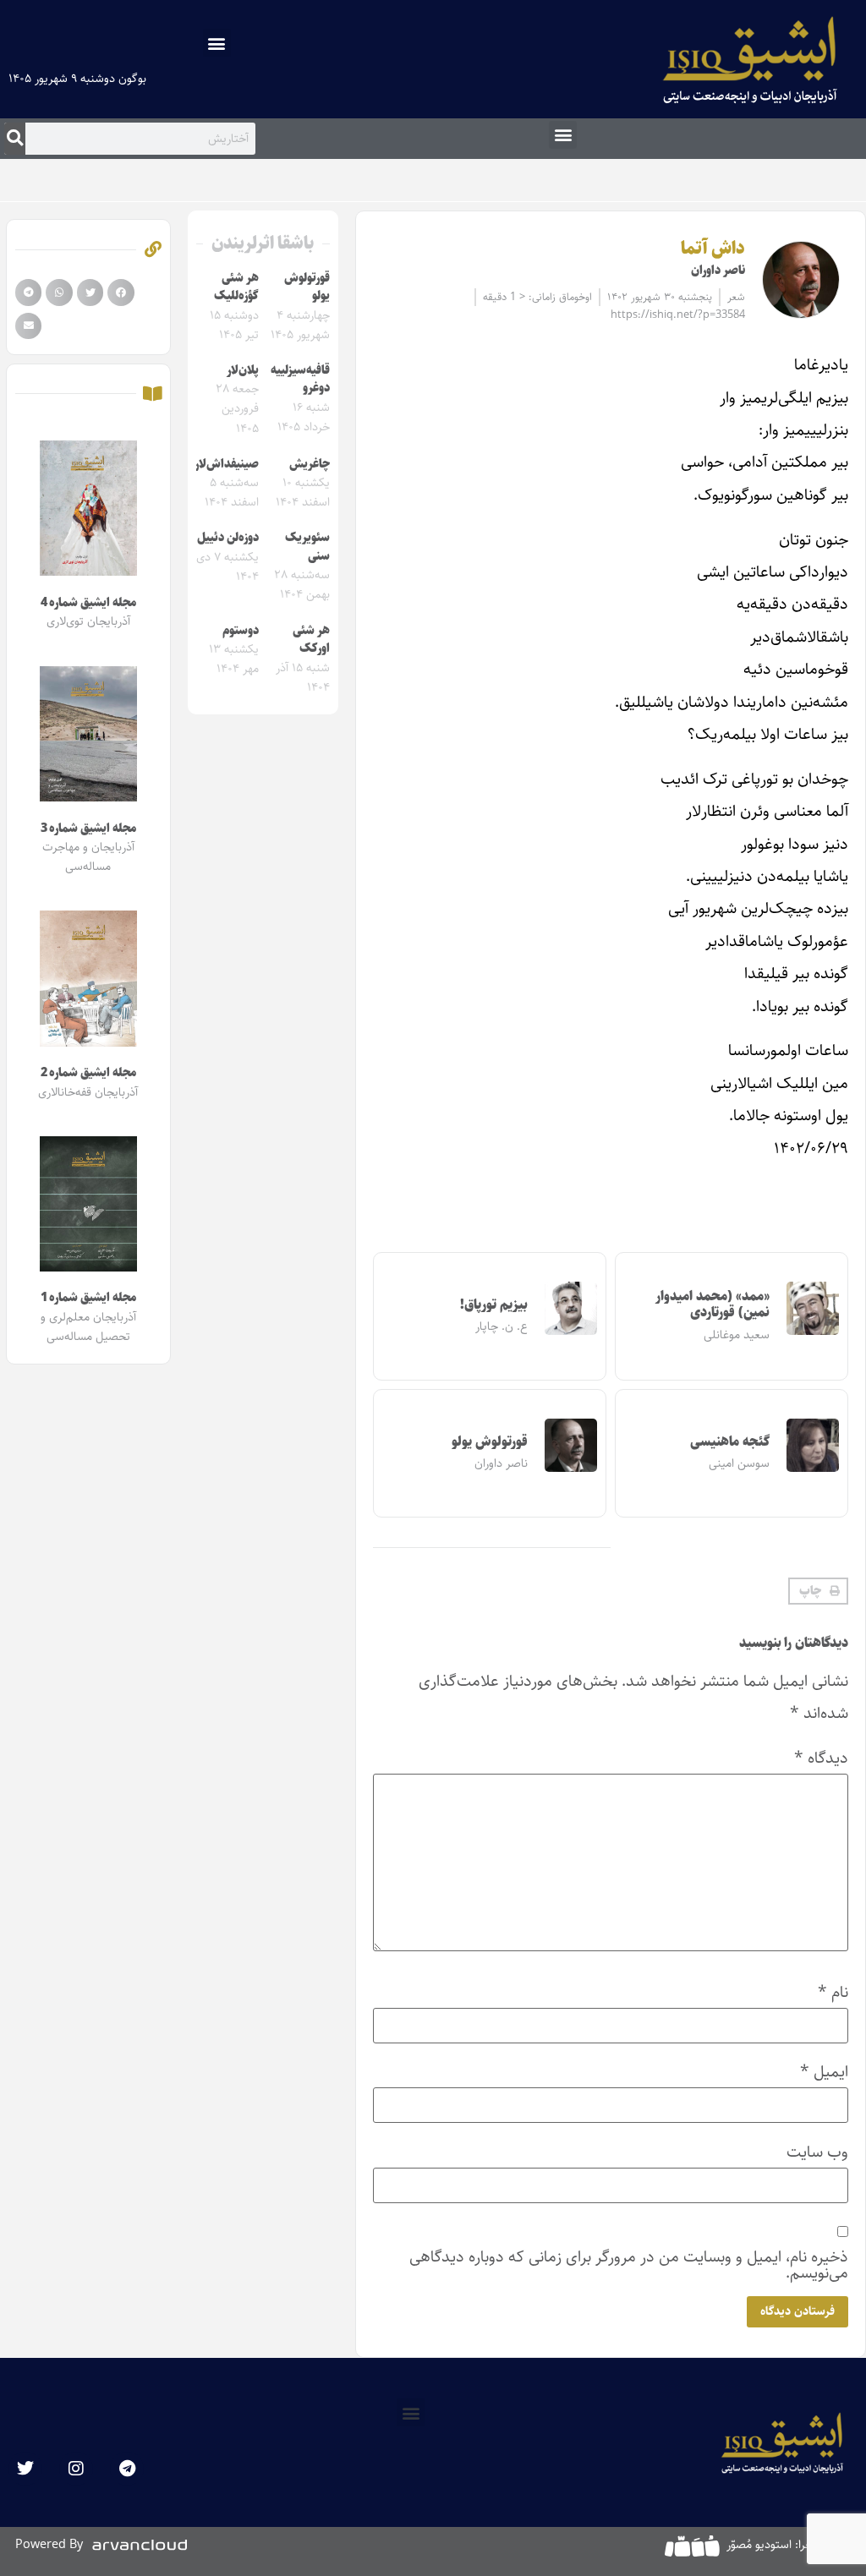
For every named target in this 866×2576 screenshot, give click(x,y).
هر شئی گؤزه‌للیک (236, 287)
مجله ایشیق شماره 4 (88, 603)
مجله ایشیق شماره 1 (88, 1298)
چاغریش (310, 464)
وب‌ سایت (817, 2152)
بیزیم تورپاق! (494, 1305)
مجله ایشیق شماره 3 (88, 829)
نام (833, 1992)
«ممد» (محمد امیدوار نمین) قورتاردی (712, 1304)
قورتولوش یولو (490, 1442)
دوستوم (241, 631)
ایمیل (824, 2072)
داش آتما (713, 249)
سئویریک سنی (307, 547)
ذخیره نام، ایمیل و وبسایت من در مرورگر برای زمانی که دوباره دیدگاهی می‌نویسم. (629, 2265)
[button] (217, 43)
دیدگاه (821, 1758)
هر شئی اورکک (311, 640)
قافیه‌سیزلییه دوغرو (300, 380)
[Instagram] (76, 2469)
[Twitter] (25, 2469)
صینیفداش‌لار (227, 464)
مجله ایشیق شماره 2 (88, 1073)
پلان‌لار (243, 370)
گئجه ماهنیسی (730, 1442)
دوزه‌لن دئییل (228, 538)
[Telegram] (127, 2469)
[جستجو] (15, 139)
